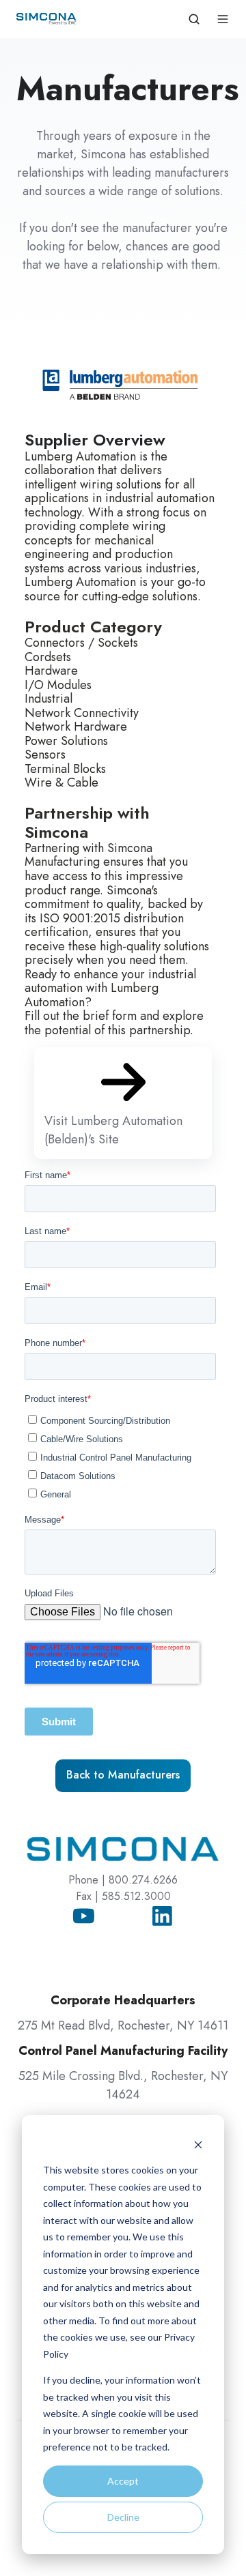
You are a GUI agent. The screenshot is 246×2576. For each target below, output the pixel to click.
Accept (123, 2481)
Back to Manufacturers (123, 1775)
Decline (123, 2517)
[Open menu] (223, 19)
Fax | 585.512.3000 (123, 1896)
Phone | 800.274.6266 (123, 1880)
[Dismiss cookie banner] (198, 2145)
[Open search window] (194, 19)
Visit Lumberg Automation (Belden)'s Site (113, 1130)
